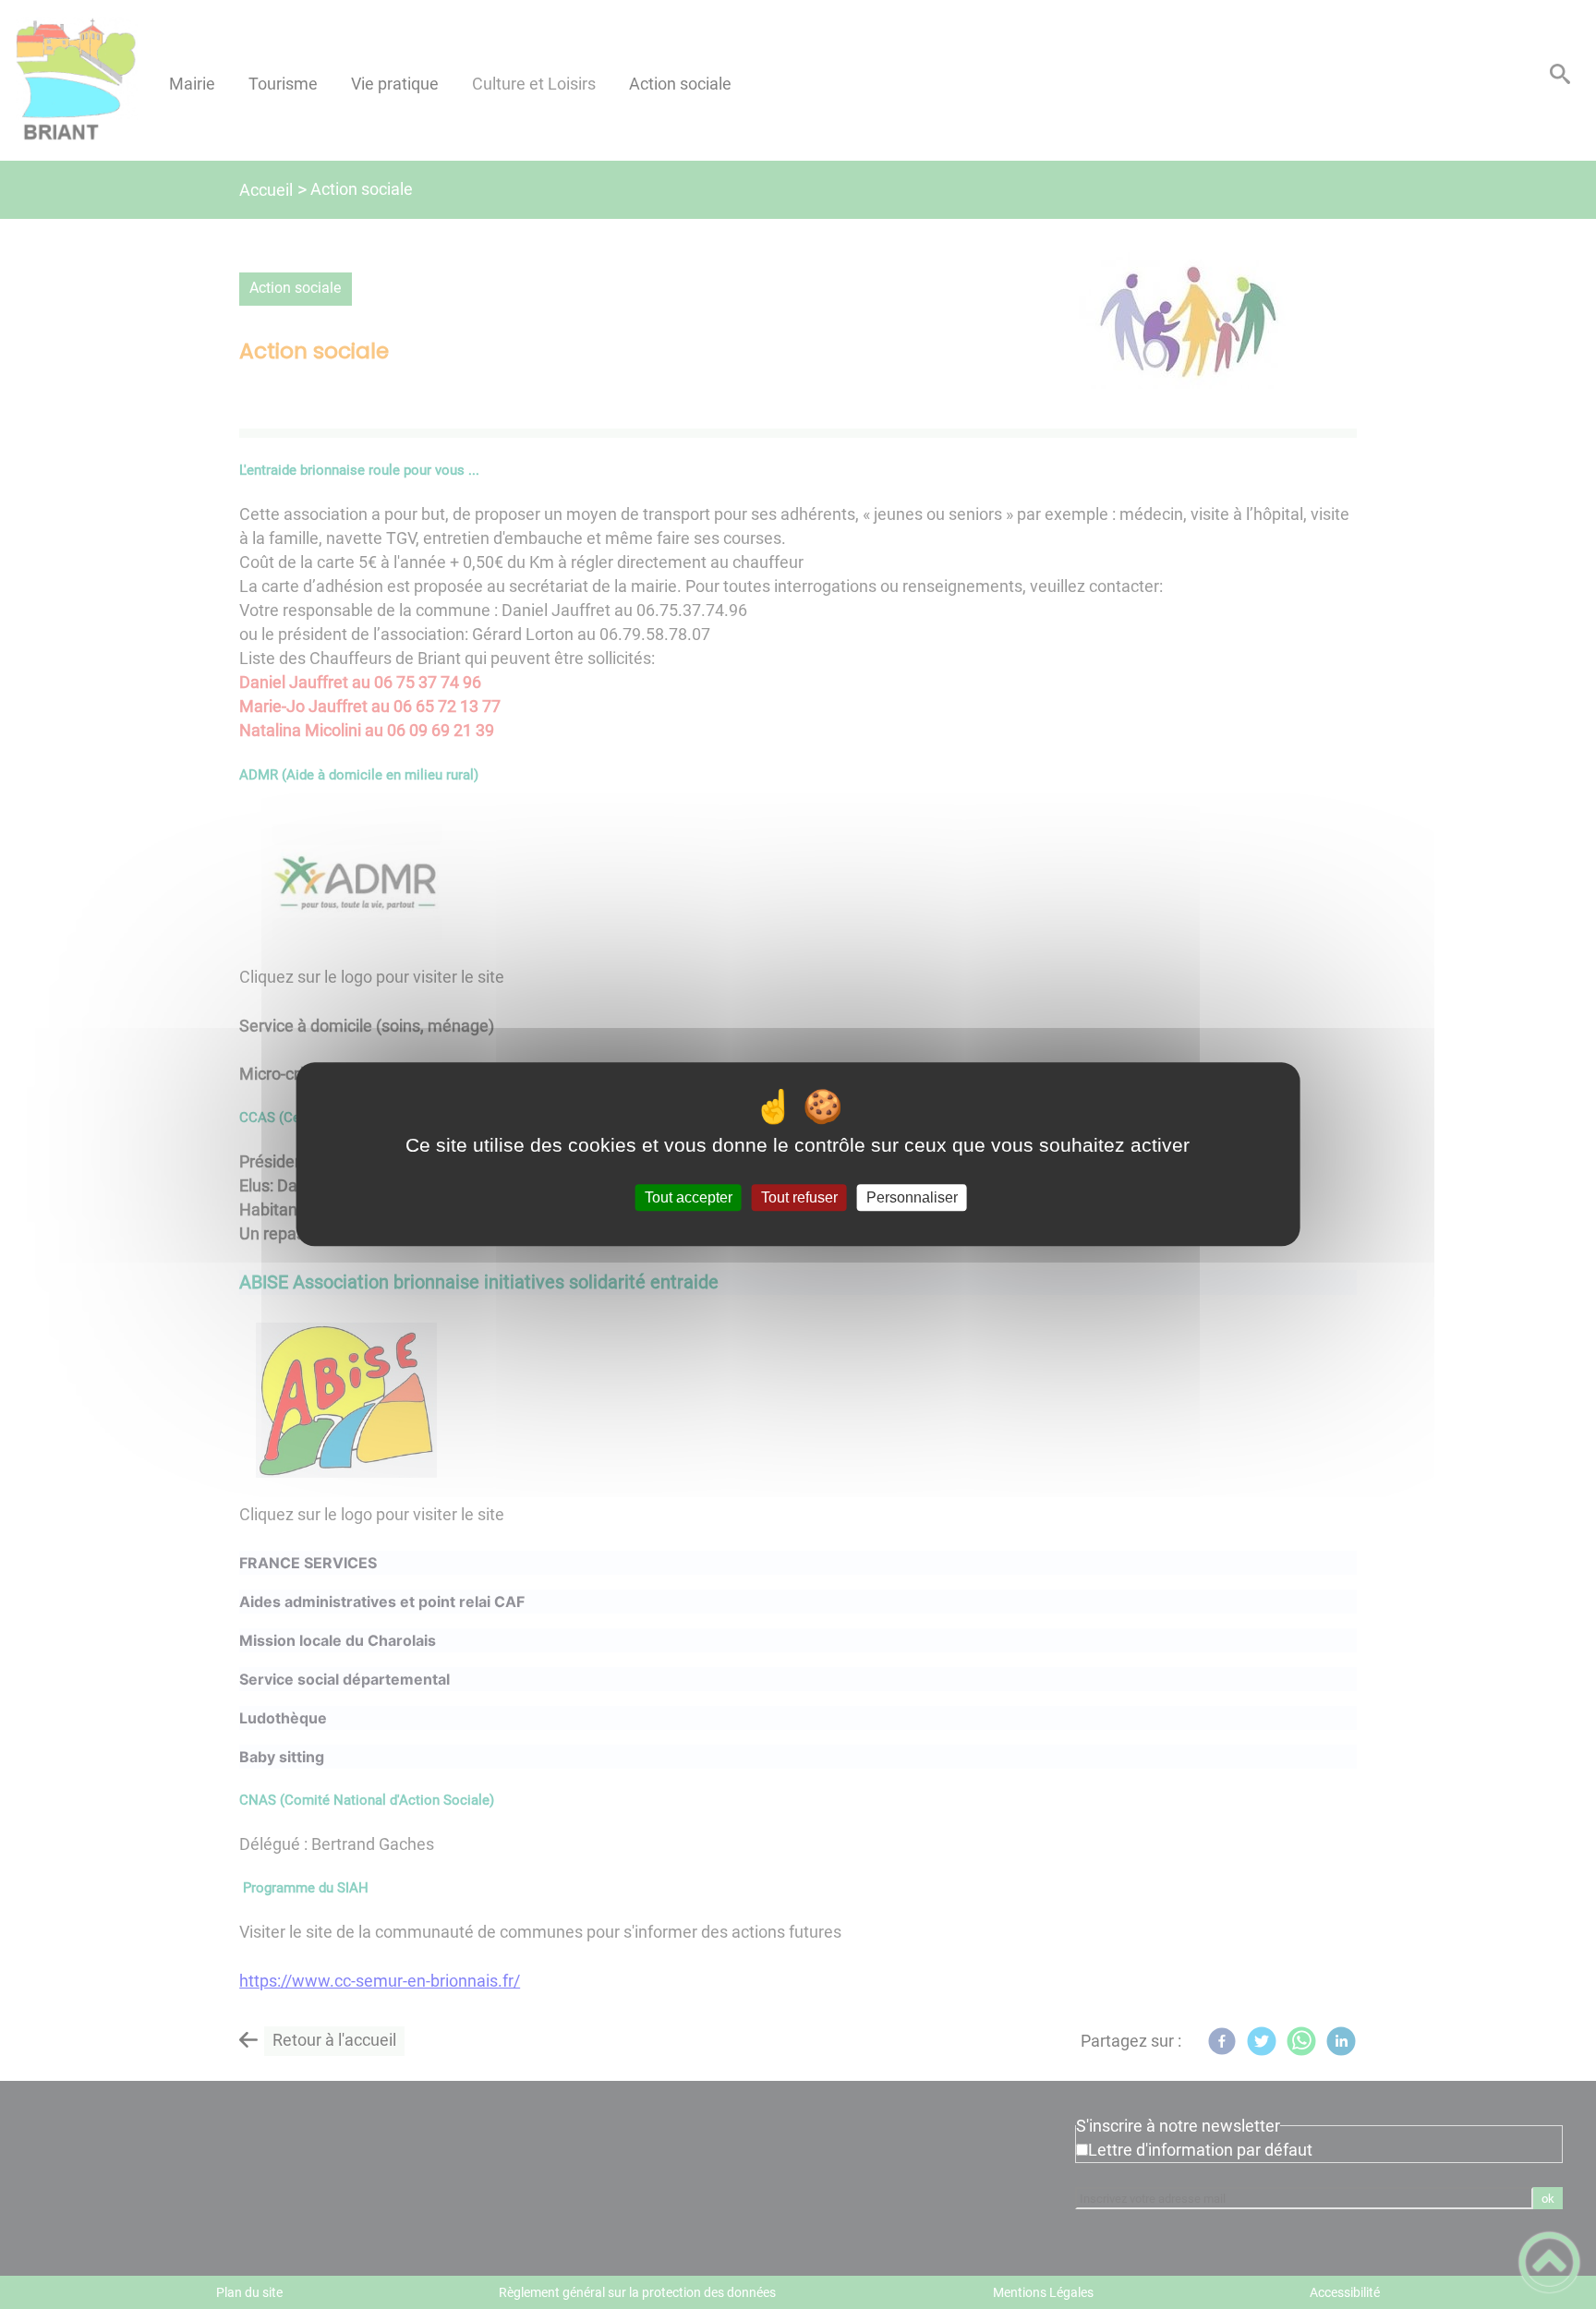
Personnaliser (912, 1197)
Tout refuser (799, 1197)
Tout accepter (689, 1197)
